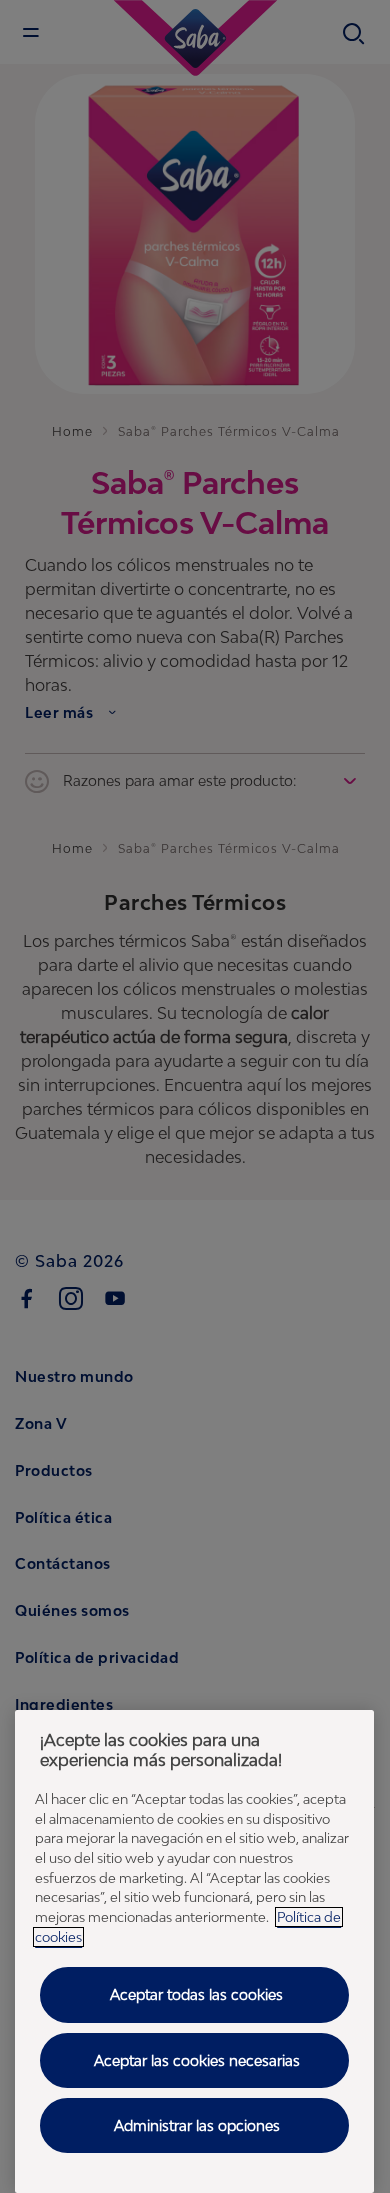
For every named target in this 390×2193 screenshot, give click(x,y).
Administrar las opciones (197, 2125)
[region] (194, 1951)
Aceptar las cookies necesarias (197, 2060)
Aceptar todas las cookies (196, 1994)
